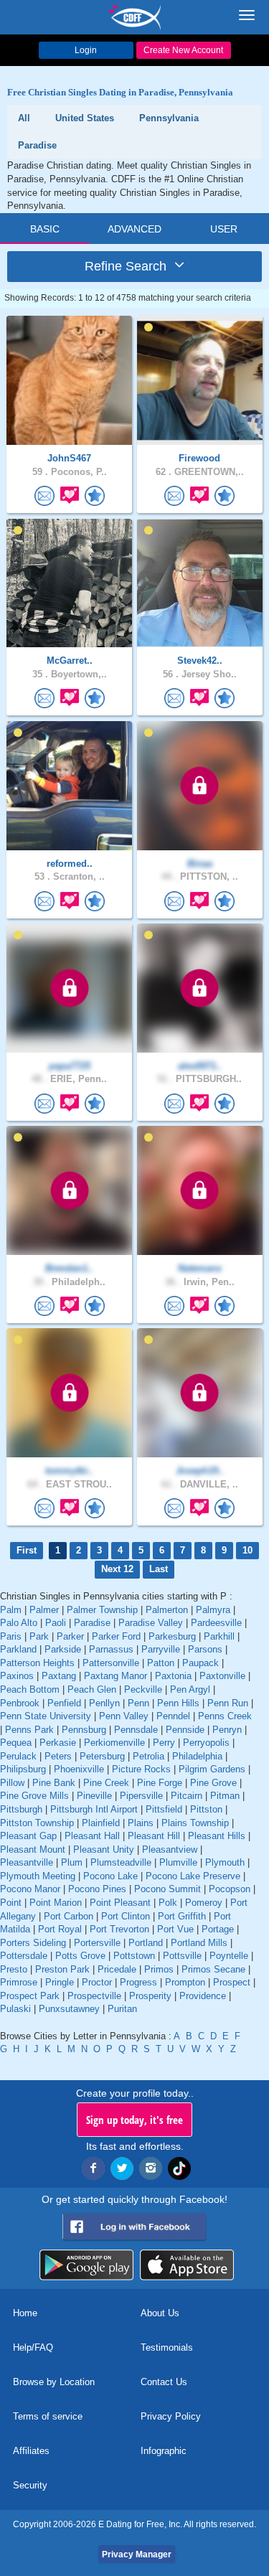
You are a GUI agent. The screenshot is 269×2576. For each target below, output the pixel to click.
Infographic (164, 2451)
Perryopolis (206, 1743)
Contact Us (164, 2382)
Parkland (18, 1649)
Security (30, 2485)
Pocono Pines (97, 1889)
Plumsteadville (121, 1862)
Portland (146, 1943)
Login (86, 50)
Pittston (206, 1809)
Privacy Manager (137, 2554)
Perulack (18, 1756)
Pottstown (134, 1956)
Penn (138, 1703)
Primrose (19, 1982)
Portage (218, 1929)
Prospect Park (30, 1996)
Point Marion (56, 1903)
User (224, 229)
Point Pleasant (120, 1903)
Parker (70, 1636)
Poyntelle (229, 1956)
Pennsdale (136, 1730)
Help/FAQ (33, 2347)
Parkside (63, 1649)
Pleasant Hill (154, 1836)
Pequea (16, 1743)
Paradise (92, 1623)
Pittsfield (164, 1809)
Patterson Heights (37, 1663)
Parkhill (219, 1636)
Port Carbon (69, 1916)
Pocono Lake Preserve (193, 1876)
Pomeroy (204, 1903)
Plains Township (195, 1823)
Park (39, 1636)
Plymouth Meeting (38, 1876)
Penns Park (29, 1730)
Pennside (185, 1730)
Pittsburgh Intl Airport (94, 1809)
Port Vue (175, 1929)
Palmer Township (102, 1610)
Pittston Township (37, 1823)
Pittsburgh (21, 1809)
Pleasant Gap (28, 1836)
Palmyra (213, 1610)
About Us (160, 2313)
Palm (11, 1610)
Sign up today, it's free (134, 2120)
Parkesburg (172, 1636)
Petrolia (148, 1756)
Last (159, 1569)
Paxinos (17, 1676)
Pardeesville (216, 1623)
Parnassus (111, 1649)
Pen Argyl (190, 1689)
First (27, 1550)
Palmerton (167, 1610)
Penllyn (104, 1703)
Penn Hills (178, 1703)
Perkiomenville (114, 1743)
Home (25, 2313)
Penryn (227, 1730)
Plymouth (225, 1862)
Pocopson (230, 1889)
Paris (11, 1636)
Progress (138, 1982)
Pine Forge (160, 1783)
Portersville (97, 1943)
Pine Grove (213, 1783)
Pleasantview (170, 1849)
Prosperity (150, 1996)
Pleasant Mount (33, 1849)
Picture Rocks (141, 1769)
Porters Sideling (33, 1943)
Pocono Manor (30, 1889)
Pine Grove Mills (34, 1796)
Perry (164, 1743)
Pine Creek (106, 1783)
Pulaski (15, 2009)
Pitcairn (187, 1796)
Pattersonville (111, 1663)
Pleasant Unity (104, 1849)
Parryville (161, 1649)
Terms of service (48, 2416)
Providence (203, 1996)
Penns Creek (225, 1716)
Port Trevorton (119, 1929)
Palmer (44, 1610)
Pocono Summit (167, 1889)
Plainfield (101, 1823)
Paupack (200, 1663)
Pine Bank (54, 1783)
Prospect (232, 1982)
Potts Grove (80, 1956)
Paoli (56, 1623)
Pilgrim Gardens (212, 1769)
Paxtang (59, 1676)
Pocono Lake (110, 1876)
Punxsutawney (69, 2009)
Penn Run (228, 1703)
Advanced (134, 229)
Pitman (225, 1796)
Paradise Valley (151, 1623)
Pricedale (117, 1969)
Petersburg (102, 1756)
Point (11, 1903)
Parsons (205, 1649)
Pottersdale (24, 1956)
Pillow (12, 1783)
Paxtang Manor (115, 1676)
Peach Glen (92, 1689)
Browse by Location (54, 2382)
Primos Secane (213, 1969)
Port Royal (60, 1929)
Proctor (97, 1982)
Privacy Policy (171, 2416)
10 (247, 1550)
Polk (168, 1903)
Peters (58, 1756)
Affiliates (31, 2451)
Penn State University (46, 1716)
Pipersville (141, 1796)
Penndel (173, 1716)
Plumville (178, 1862)
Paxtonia (173, 1676)
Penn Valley (124, 1716)
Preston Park (62, 1969)
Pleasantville (27, 1862)
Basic (45, 229)
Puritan (122, 2009)
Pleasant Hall (92, 1836)
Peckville (143, 1689)
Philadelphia (197, 1756)
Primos (159, 1969)
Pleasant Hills (217, 1836)
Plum (72, 1862)
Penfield (64, 1703)
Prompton (185, 1982)
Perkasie (58, 1743)
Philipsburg (23, 1769)
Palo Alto (19, 1623)
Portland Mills (199, 1943)
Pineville (94, 1796)
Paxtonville (222, 1676)
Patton (161, 1663)
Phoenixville (79, 1769)
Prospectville (94, 1996)
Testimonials (167, 2347)
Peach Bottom (30, 1689)
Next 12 (117, 1569)
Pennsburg (84, 1730)
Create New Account (183, 50)
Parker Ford (116, 1636)
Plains (141, 1823)
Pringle (60, 1982)
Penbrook (20, 1703)
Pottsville (182, 1956)
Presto (14, 1969)
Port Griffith (182, 1916)
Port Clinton (126, 1916)
